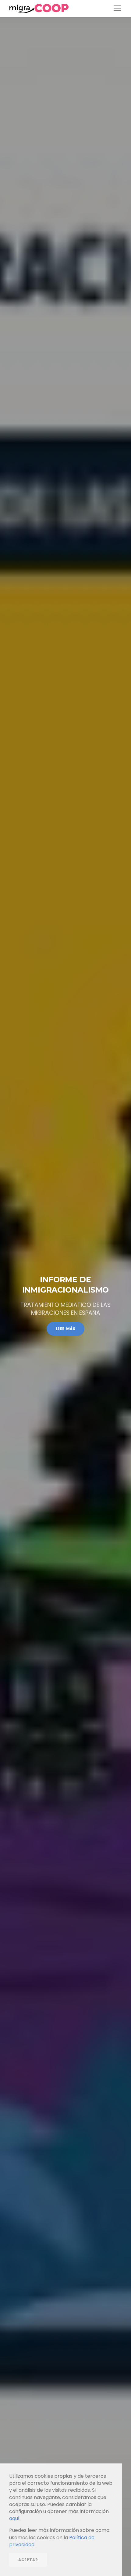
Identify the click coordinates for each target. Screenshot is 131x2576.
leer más (66, 1329)
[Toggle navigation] (117, 8)
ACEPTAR (28, 2560)
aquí (14, 2518)
